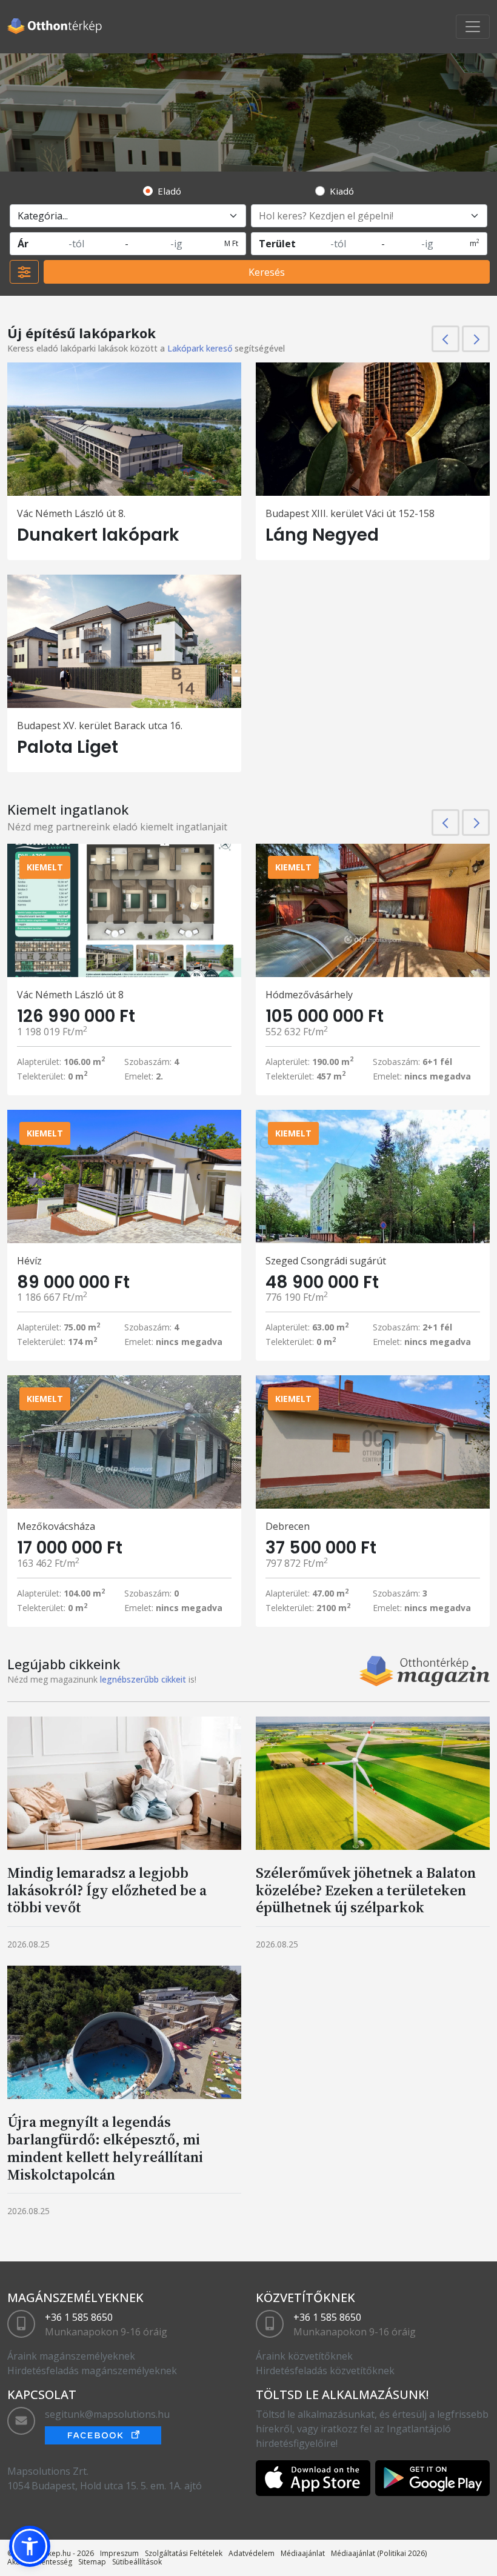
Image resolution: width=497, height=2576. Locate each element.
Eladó (169, 191)
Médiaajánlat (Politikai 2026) (379, 2553)
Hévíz (29, 1261)
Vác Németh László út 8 (70, 995)
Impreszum (119, 2553)
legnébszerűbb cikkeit (143, 1679)
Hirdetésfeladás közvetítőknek (325, 2371)
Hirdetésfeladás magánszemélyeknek (92, 2371)
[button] (30, 2546)
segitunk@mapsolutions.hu (107, 2414)
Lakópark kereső (200, 348)
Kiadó (342, 191)
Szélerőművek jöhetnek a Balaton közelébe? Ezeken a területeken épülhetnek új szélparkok (366, 1890)
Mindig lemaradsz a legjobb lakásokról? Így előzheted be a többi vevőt (107, 1890)
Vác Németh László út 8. (71, 513)
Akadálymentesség (40, 2562)
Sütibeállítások (137, 2562)
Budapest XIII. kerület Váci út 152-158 (350, 513)
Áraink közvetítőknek (304, 2356)
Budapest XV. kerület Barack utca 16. (100, 726)
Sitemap (92, 2562)
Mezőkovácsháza (56, 1526)
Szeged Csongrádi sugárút (326, 1261)
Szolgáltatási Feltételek (184, 2553)
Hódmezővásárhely (309, 995)
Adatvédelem (252, 2553)
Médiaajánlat (303, 2553)
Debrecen (288, 1526)
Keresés (267, 272)
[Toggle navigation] (473, 27)
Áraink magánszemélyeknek (71, 2356)
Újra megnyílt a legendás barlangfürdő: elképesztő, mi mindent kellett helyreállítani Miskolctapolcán (105, 2148)
